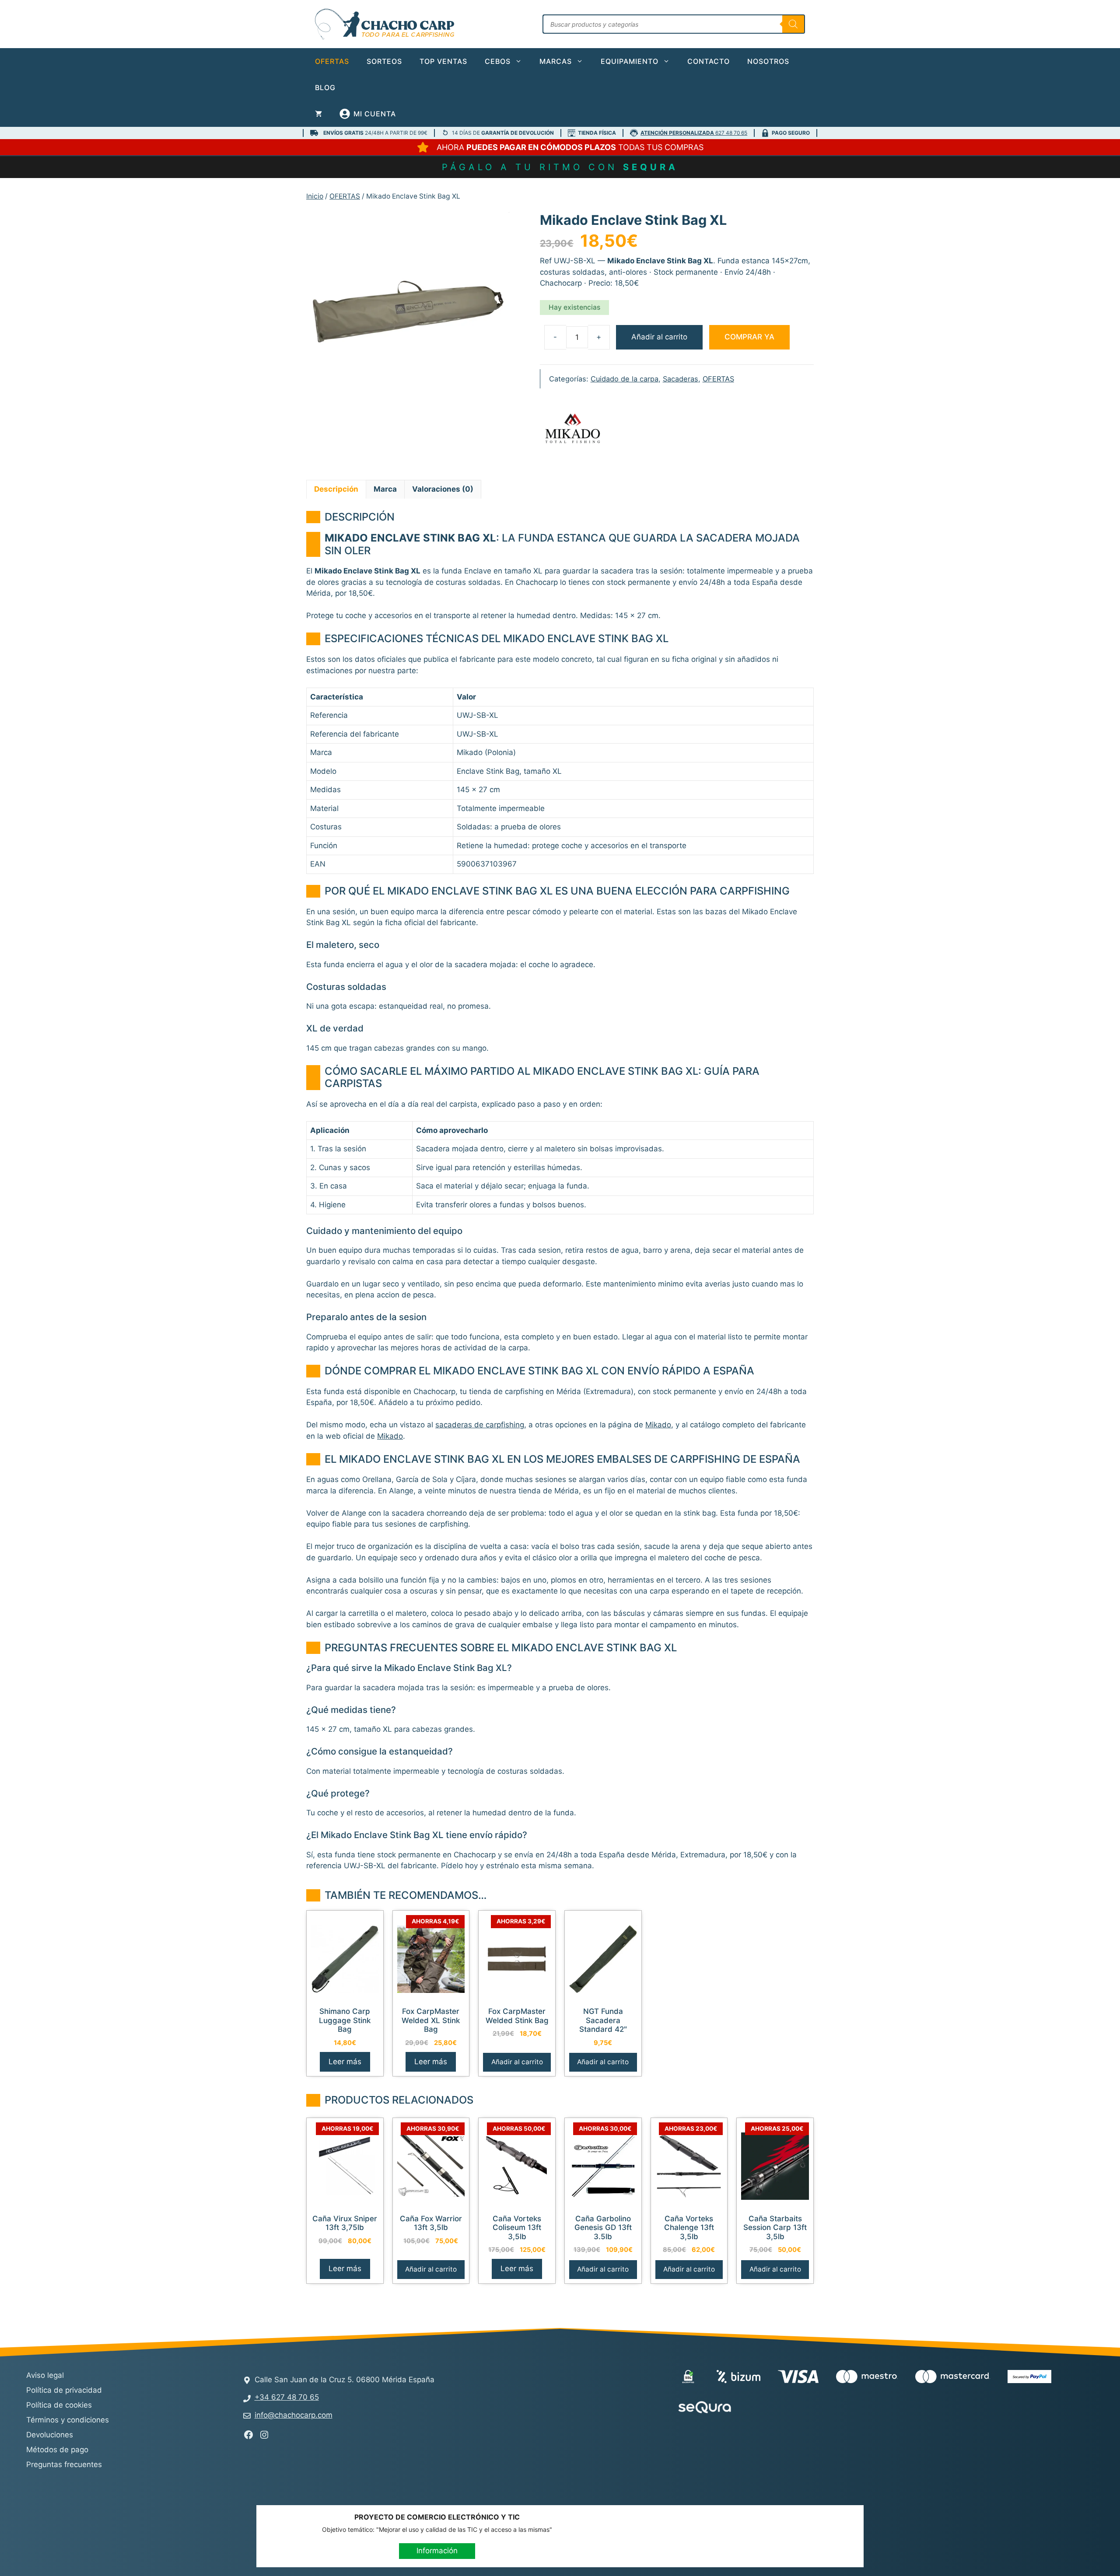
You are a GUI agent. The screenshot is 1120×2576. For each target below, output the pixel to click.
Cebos (498, 61)
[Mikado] (573, 430)
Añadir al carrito (659, 337)
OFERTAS (345, 196)
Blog (325, 87)
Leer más (345, 2062)
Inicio (315, 196)
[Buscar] (793, 24)
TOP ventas (443, 61)
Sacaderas (681, 379)
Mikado (658, 1425)
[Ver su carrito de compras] (318, 114)
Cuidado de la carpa (625, 379)
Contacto (709, 61)
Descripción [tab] (336, 489)
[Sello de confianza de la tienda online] (782, 2408)
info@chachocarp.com (294, 2415)
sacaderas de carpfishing (480, 1425)
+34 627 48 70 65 (287, 2397)
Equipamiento (630, 61)
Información (437, 2551)
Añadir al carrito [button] (517, 2062)
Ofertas (332, 61)
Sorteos (384, 61)
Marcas (556, 61)
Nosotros (768, 61)
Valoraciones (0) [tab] (443, 489)
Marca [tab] (385, 489)
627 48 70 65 (694, 133)
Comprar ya (749, 337)
